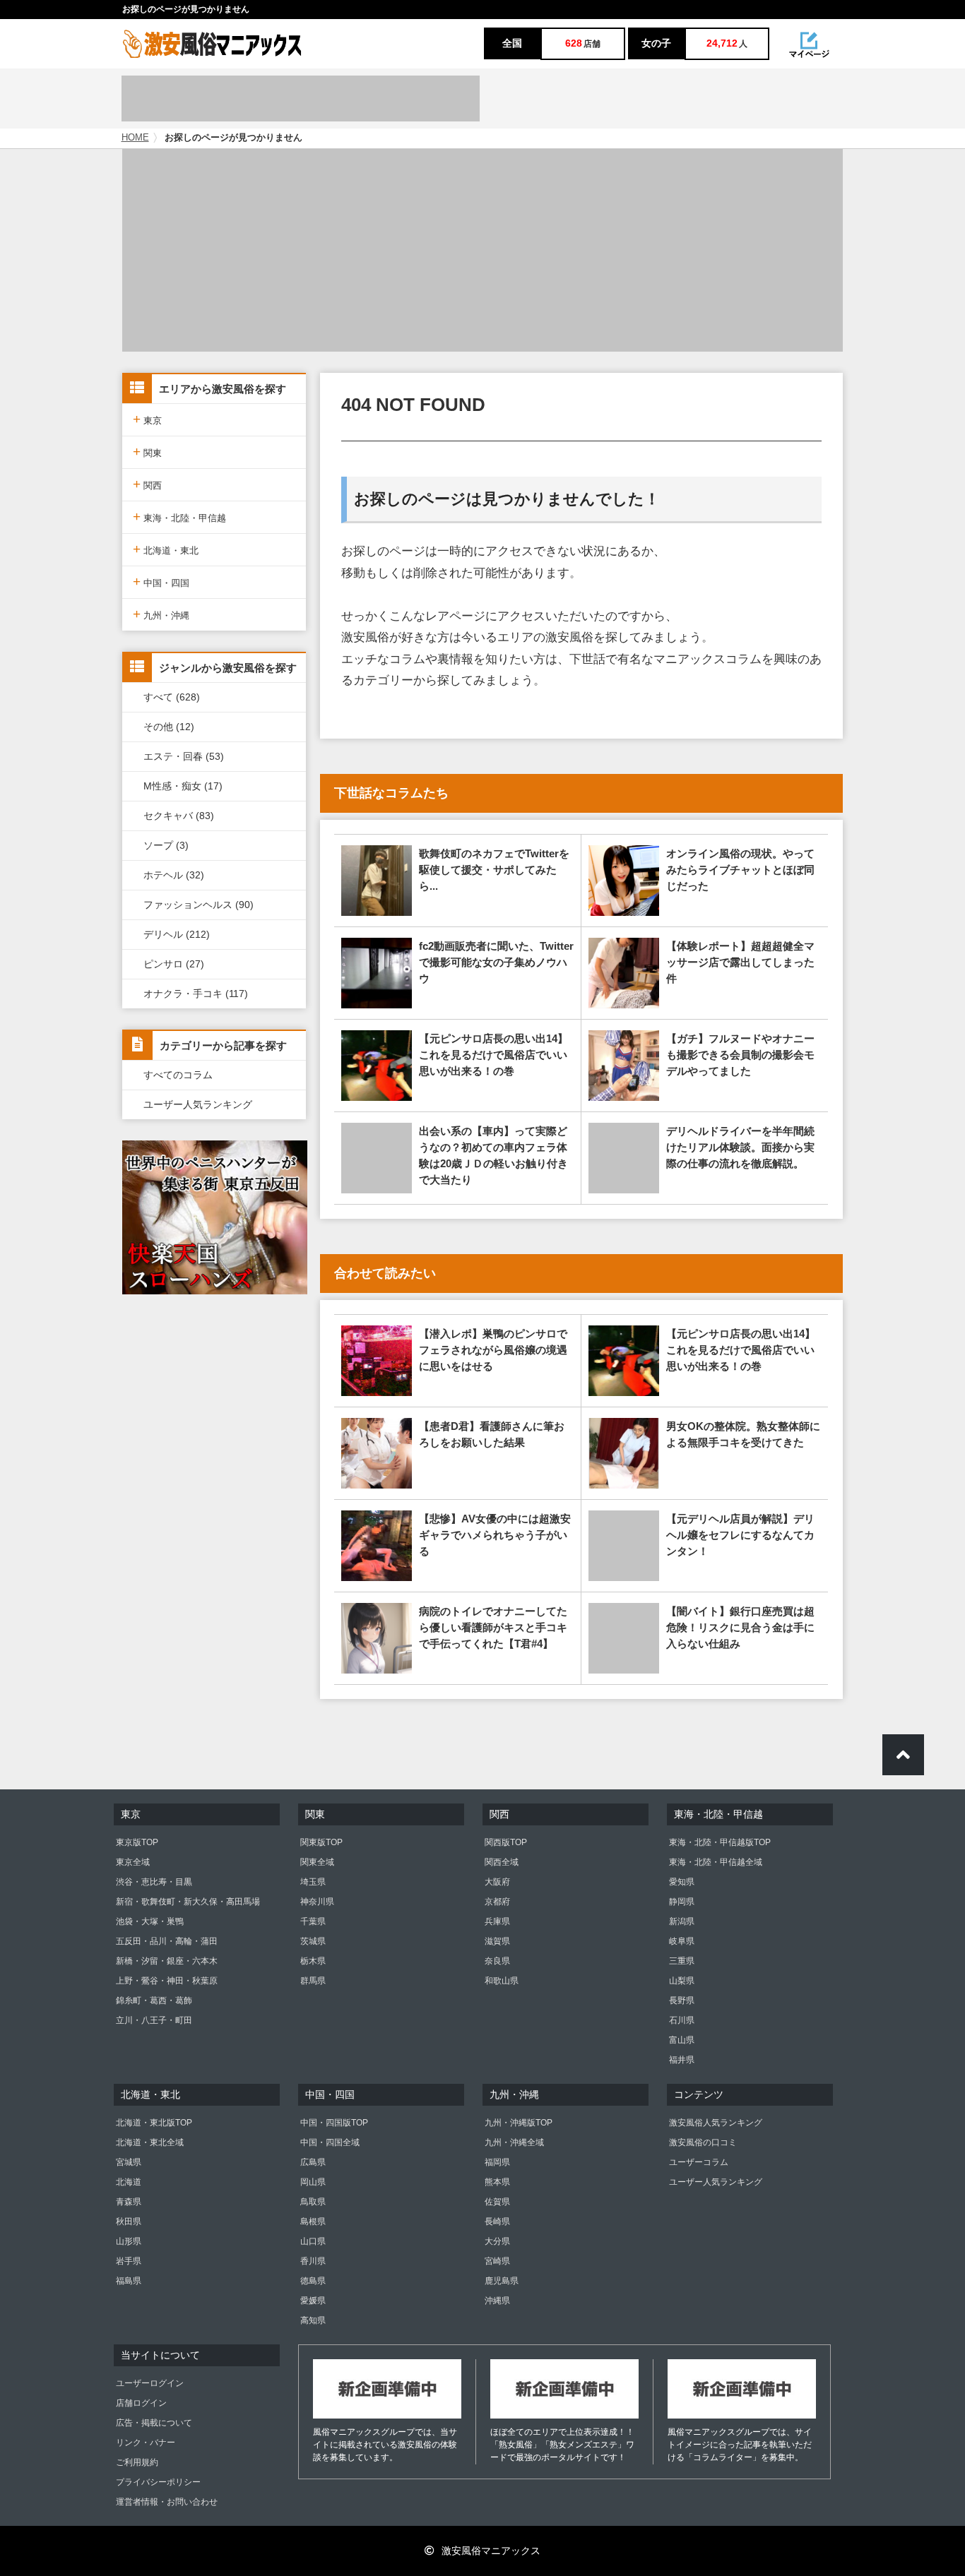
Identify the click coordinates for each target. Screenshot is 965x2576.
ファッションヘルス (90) (199, 905)
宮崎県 (497, 2261)
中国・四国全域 (330, 2142)
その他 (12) (169, 727)
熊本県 (497, 2182)
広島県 (313, 2162)
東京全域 (133, 1862)
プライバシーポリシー (158, 2482)
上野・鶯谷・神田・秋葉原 (167, 1981)
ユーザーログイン (150, 2383)
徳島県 (313, 2281)
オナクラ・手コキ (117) (196, 994)
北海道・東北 (166, 549)
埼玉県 (313, 1882)
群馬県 (313, 1981)
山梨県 (682, 1981)
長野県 (682, 2000)
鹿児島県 (502, 2281)
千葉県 (313, 1921)
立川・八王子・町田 (154, 2020)
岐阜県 (682, 1941)
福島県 (129, 2281)
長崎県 (497, 2222)
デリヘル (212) (177, 934)
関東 (147, 452)
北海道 (129, 2182)
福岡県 (497, 2162)
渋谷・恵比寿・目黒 (154, 1882)
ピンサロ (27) (174, 964)
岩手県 (129, 2261)
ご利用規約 (137, 2462)
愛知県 (682, 1882)
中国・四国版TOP (334, 2123)
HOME (135, 138)
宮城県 (129, 2162)
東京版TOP (137, 1842)
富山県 (682, 2040)
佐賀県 (497, 2202)
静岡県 (682, 1902)
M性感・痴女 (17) (183, 786)
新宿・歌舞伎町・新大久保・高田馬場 (188, 1902)
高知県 (313, 2320)
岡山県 (313, 2182)
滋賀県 (497, 1941)
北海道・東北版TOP (154, 2123)
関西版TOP (506, 1842)
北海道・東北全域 (150, 2142)
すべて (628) (172, 697)
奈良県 (497, 1961)
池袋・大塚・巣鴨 (150, 1921)
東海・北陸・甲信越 (179, 517)
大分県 (497, 2241)
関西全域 (502, 1862)
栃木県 (313, 1961)
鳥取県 (313, 2202)
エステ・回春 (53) (184, 756)
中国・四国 (161, 582)
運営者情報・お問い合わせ (167, 2502)
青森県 (129, 2202)
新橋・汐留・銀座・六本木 (167, 1961)
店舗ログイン (141, 2403)
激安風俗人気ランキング (716, 2123)
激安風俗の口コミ (703, 2142)
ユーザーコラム (699, 2162)
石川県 (682, 2020)
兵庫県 (497, 1921)
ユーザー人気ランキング (198, 1104)
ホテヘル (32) (174, 875)
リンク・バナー (146, 2443)
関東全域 (317, 1862)
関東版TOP (321, 1842)
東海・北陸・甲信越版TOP (720, 1842)
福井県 (682, 2060)
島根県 (313, 2222)
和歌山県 (502, 1981)
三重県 (682, 1961)
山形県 (129, 2241)
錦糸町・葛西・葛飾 (154, 2000)
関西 (147, 484)
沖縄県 (497, 2301)
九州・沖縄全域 (514, 2142)
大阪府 (497, 1882)
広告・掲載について (154, 2423)
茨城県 (313, 1941)
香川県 (313, 2261)
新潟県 (682, 1921)
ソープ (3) (166, 845)
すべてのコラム (178, 1075)
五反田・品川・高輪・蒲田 (167, 1941)
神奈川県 (317, 1902)
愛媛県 (313, 2301)
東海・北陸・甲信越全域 (716, 1862)
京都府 (497, 1902)
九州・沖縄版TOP (519, 2123)
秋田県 (129, 2222)
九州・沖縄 (161, 614)
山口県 (313, 2241)
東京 (147, 419)
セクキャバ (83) (179, 816)
